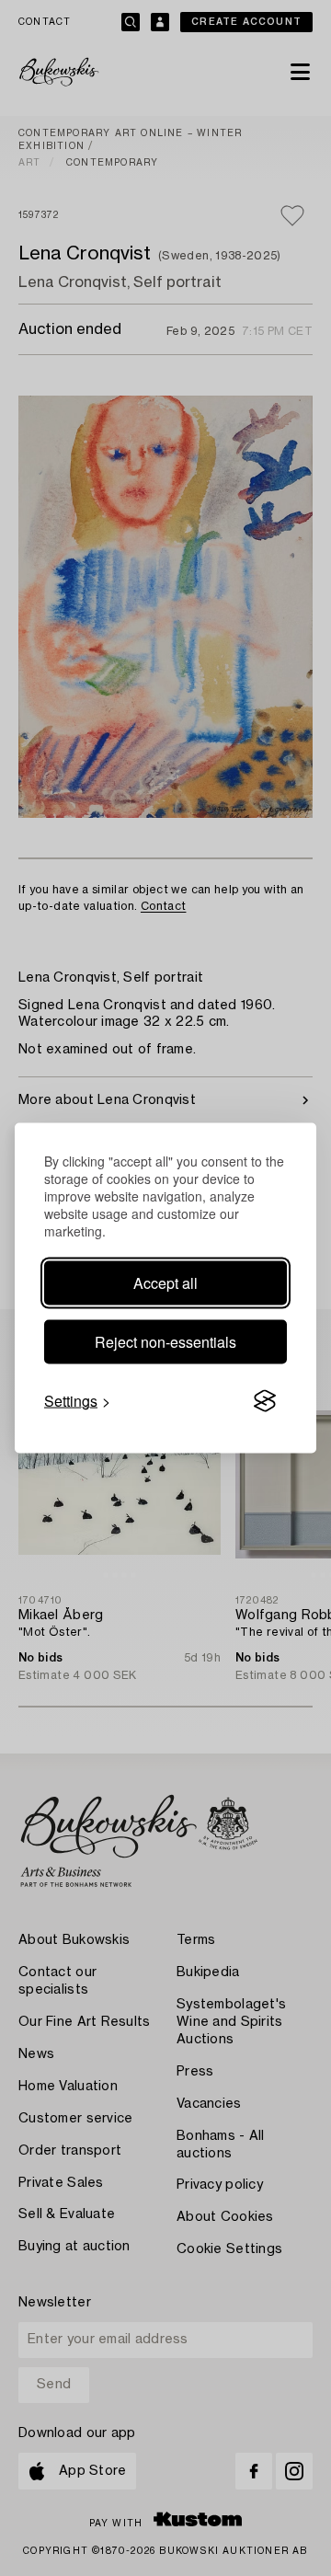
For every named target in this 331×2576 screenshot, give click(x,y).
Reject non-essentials (165, 1342)
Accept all (165, 1283)
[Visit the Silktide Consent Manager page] (265, 1401)
